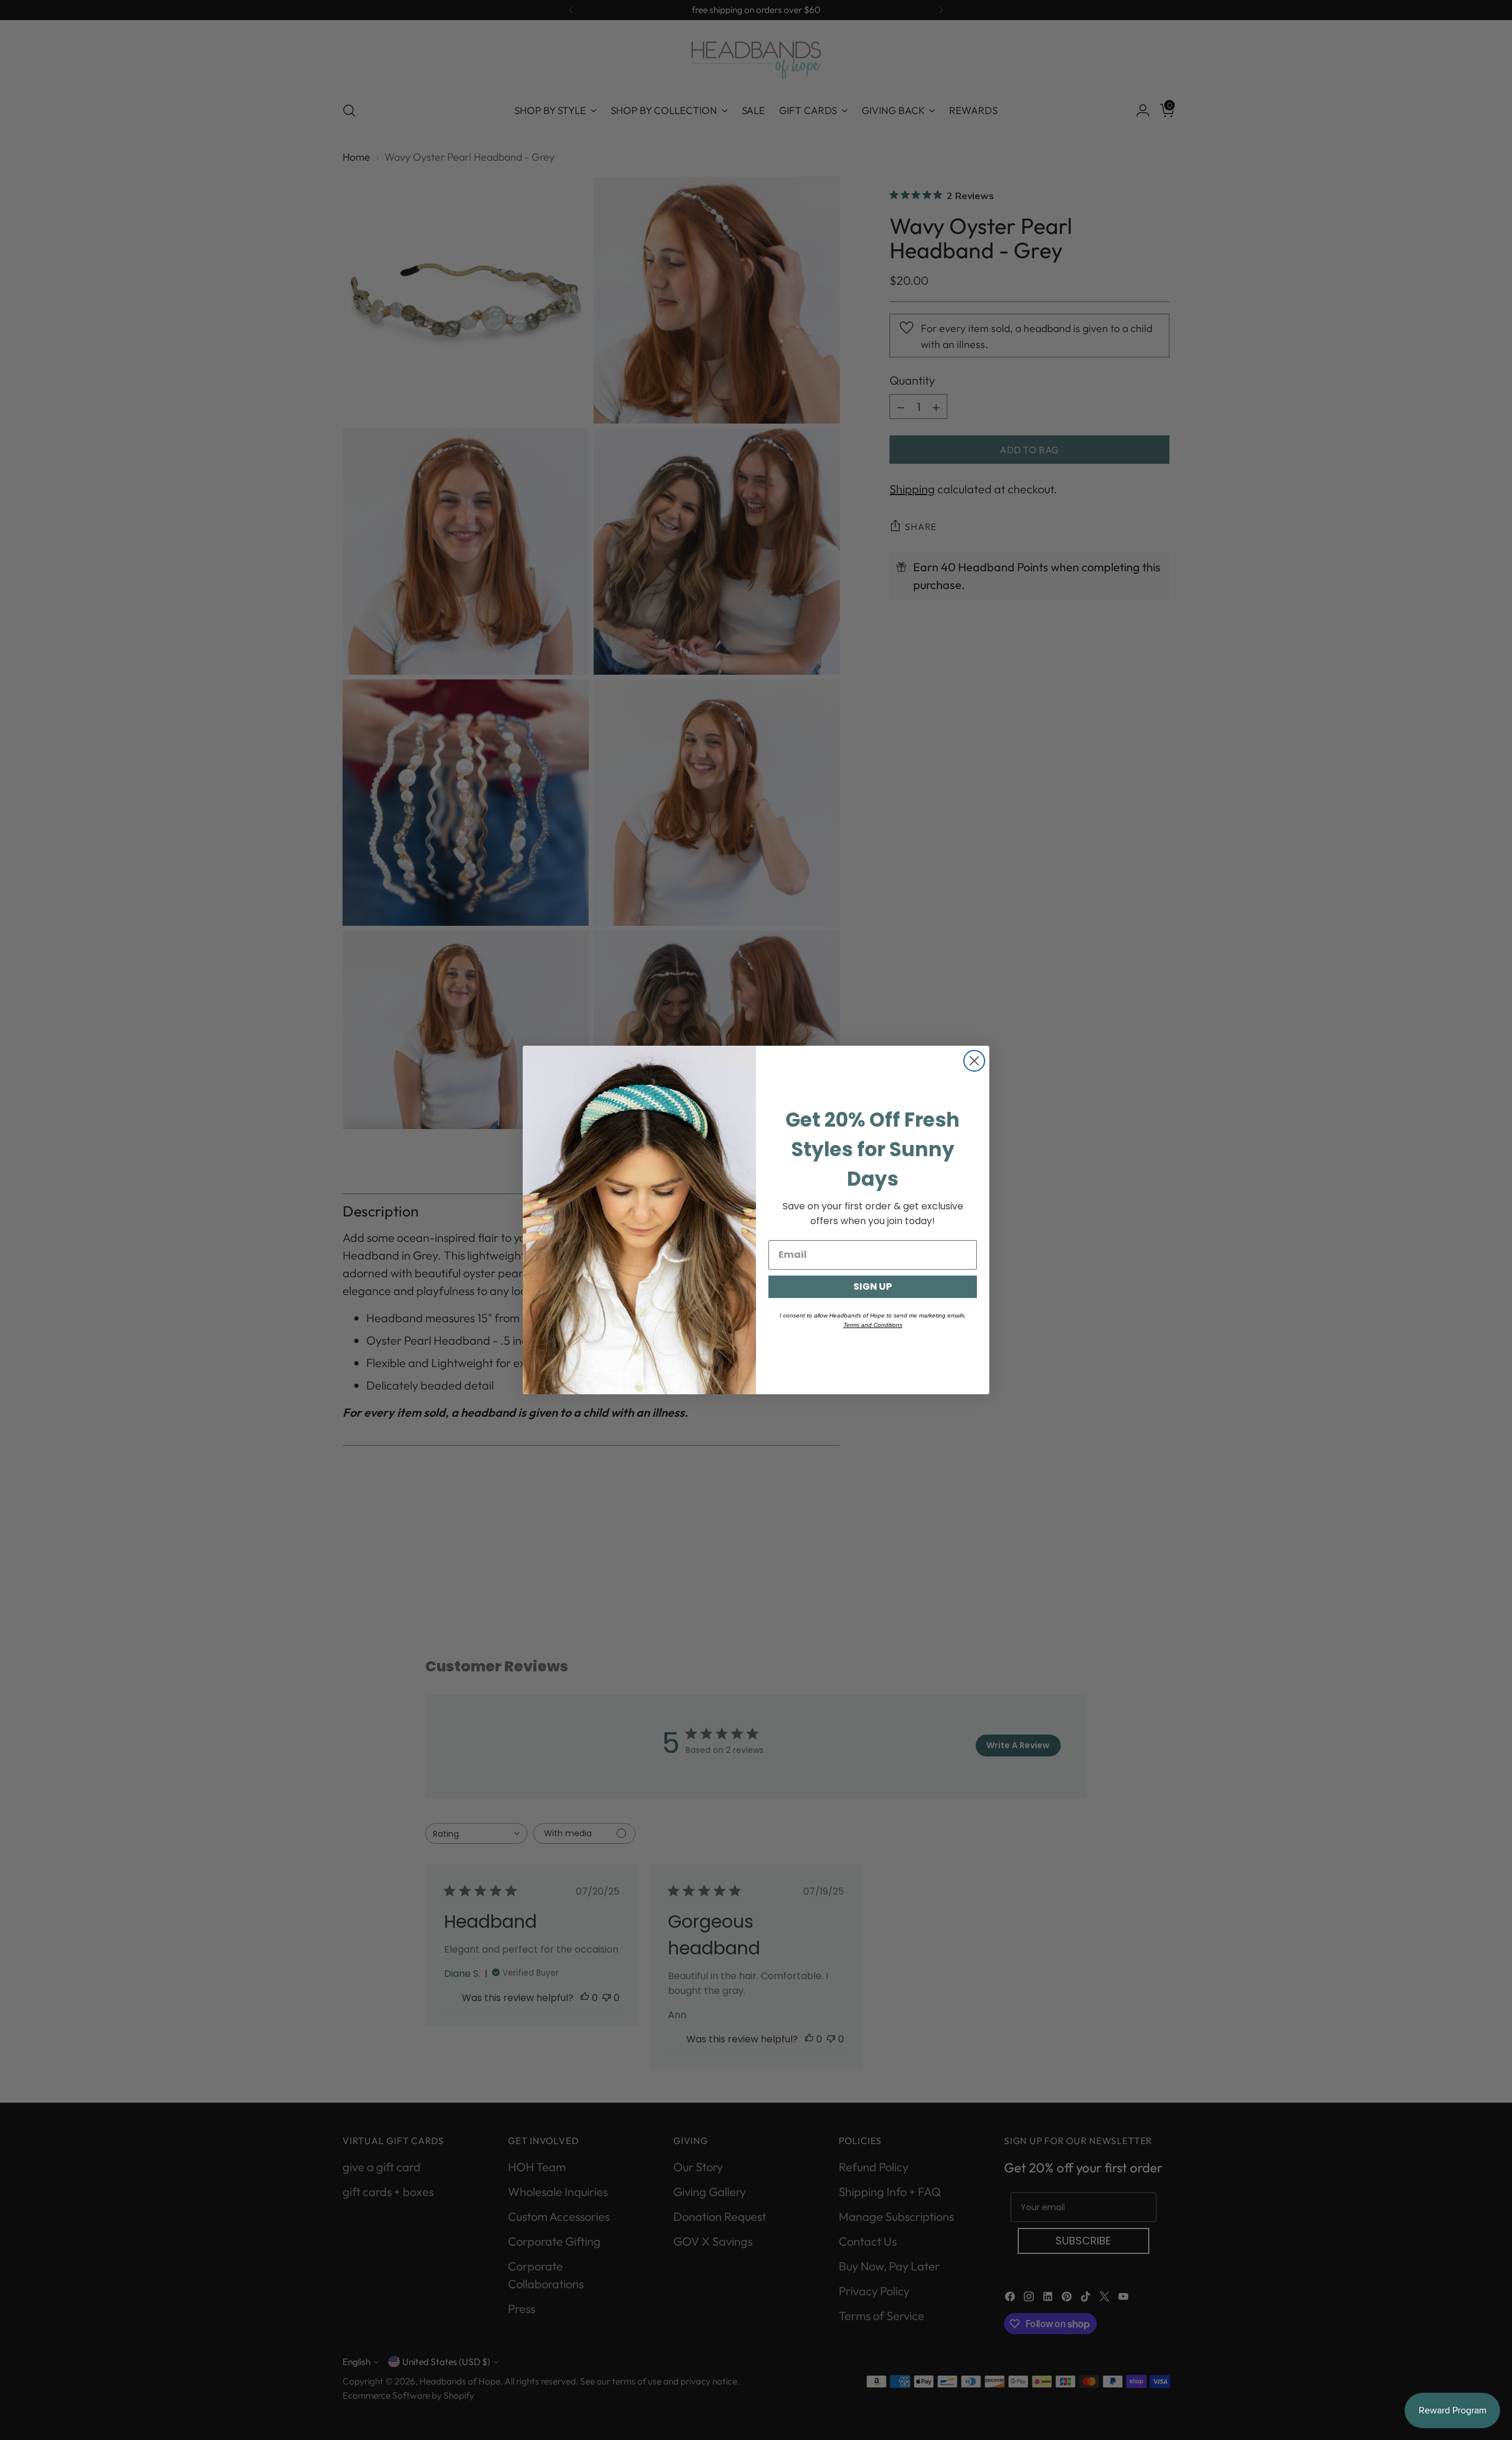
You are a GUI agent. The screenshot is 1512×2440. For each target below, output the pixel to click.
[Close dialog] (974, 1061)
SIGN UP (873, 1286)
